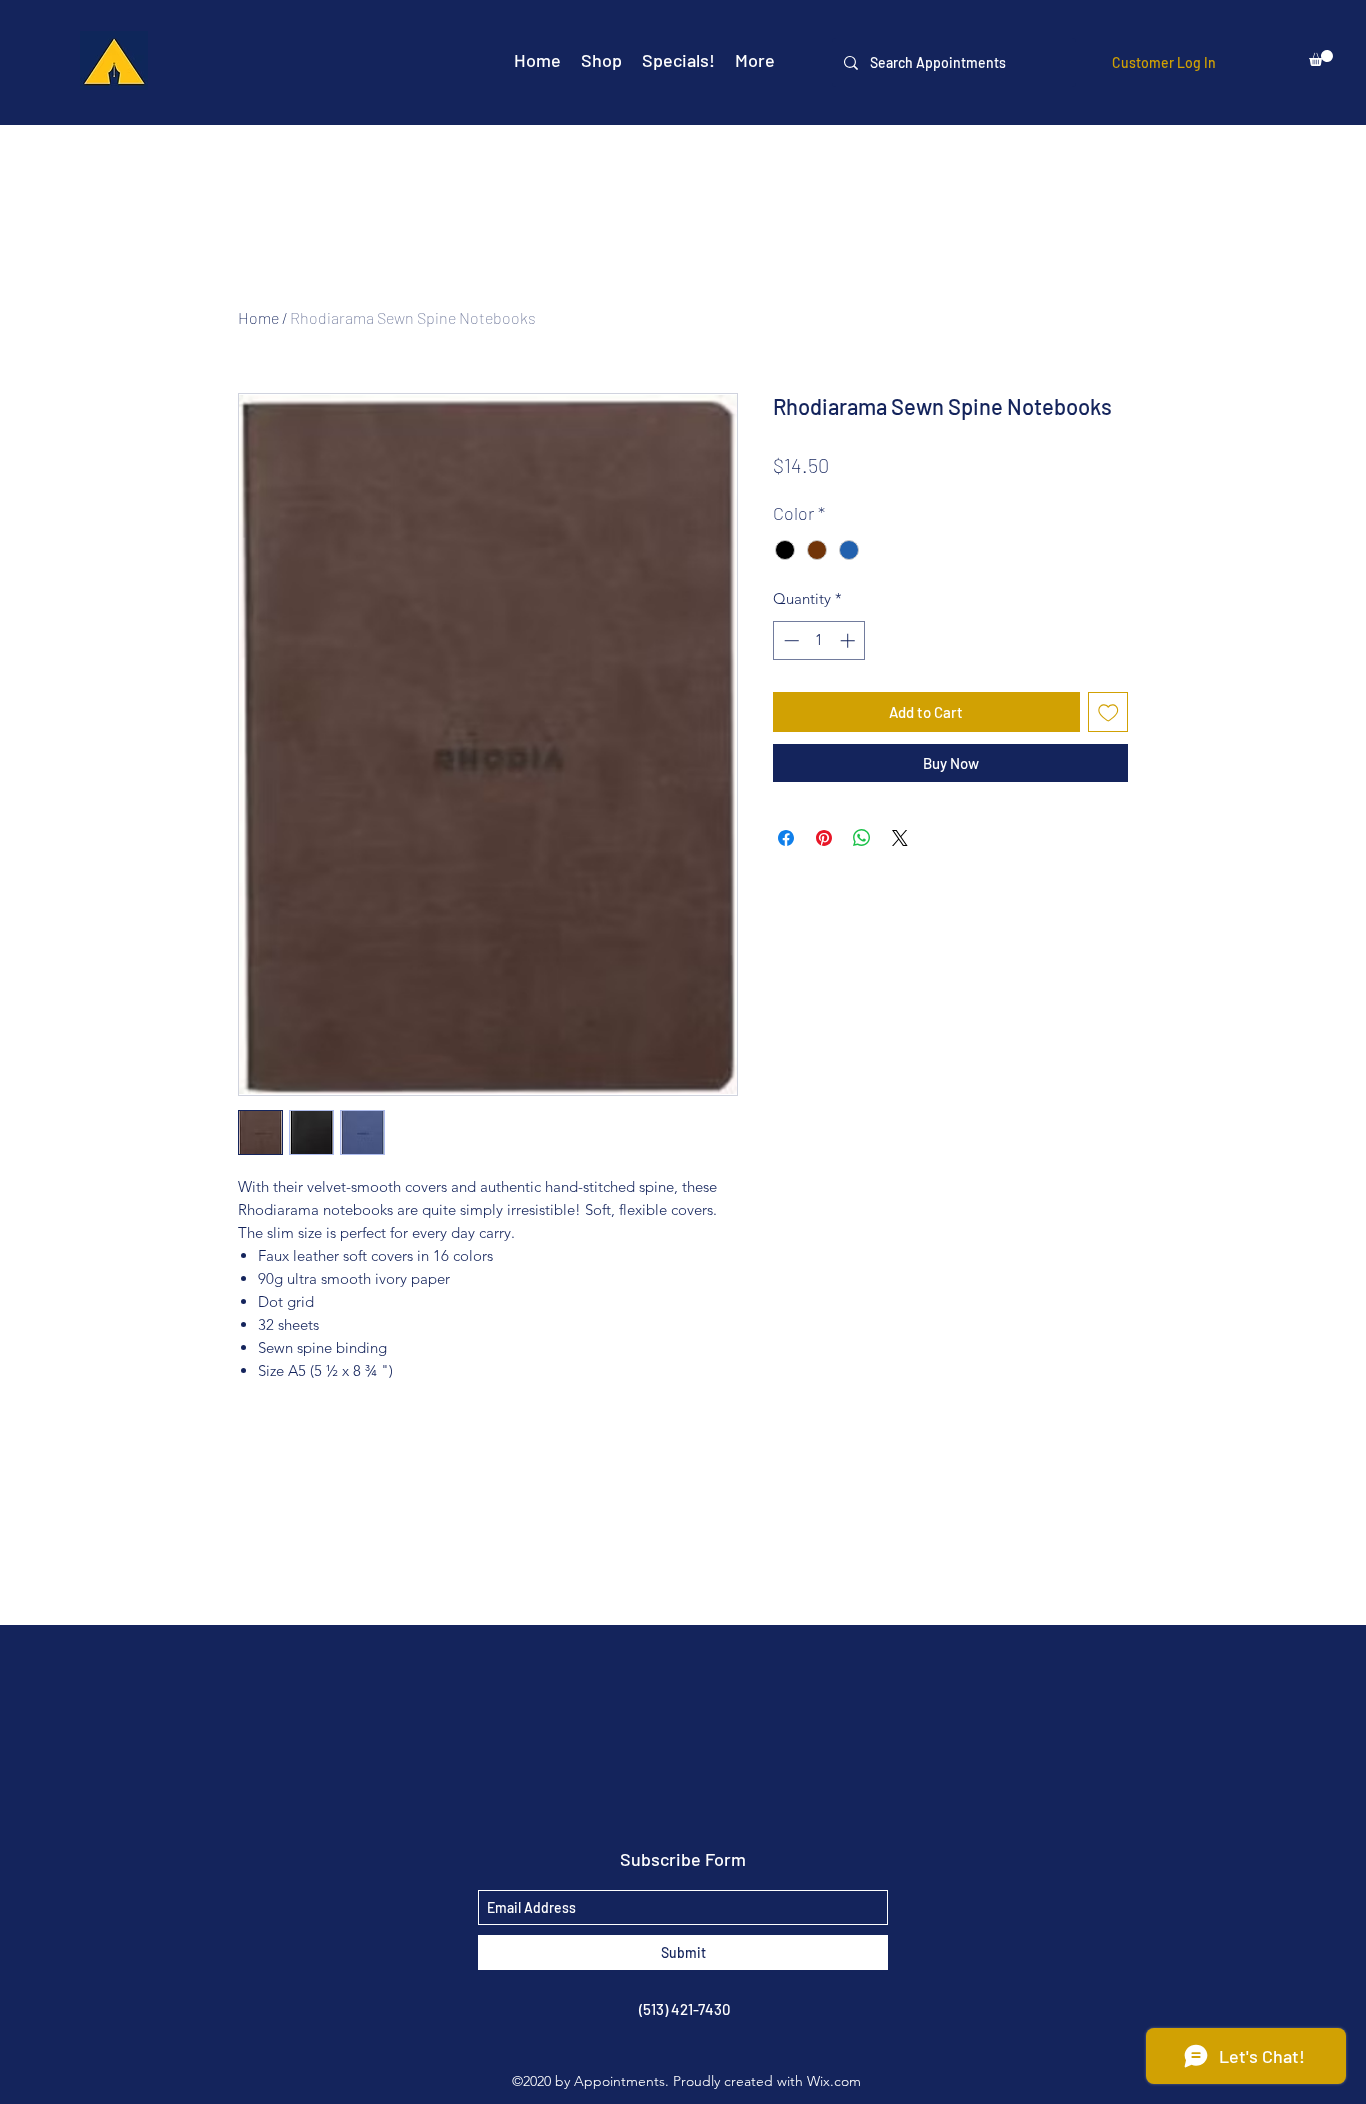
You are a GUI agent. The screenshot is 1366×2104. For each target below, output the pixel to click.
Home (258, 317)
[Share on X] (900, 838)
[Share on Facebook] (786, 838)
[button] (1321, 58)
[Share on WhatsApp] (862, 838)
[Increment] (849, 640)
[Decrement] (789, 640)
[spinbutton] (819, 640)
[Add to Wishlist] (1108, 712)
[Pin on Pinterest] (824, 838)
